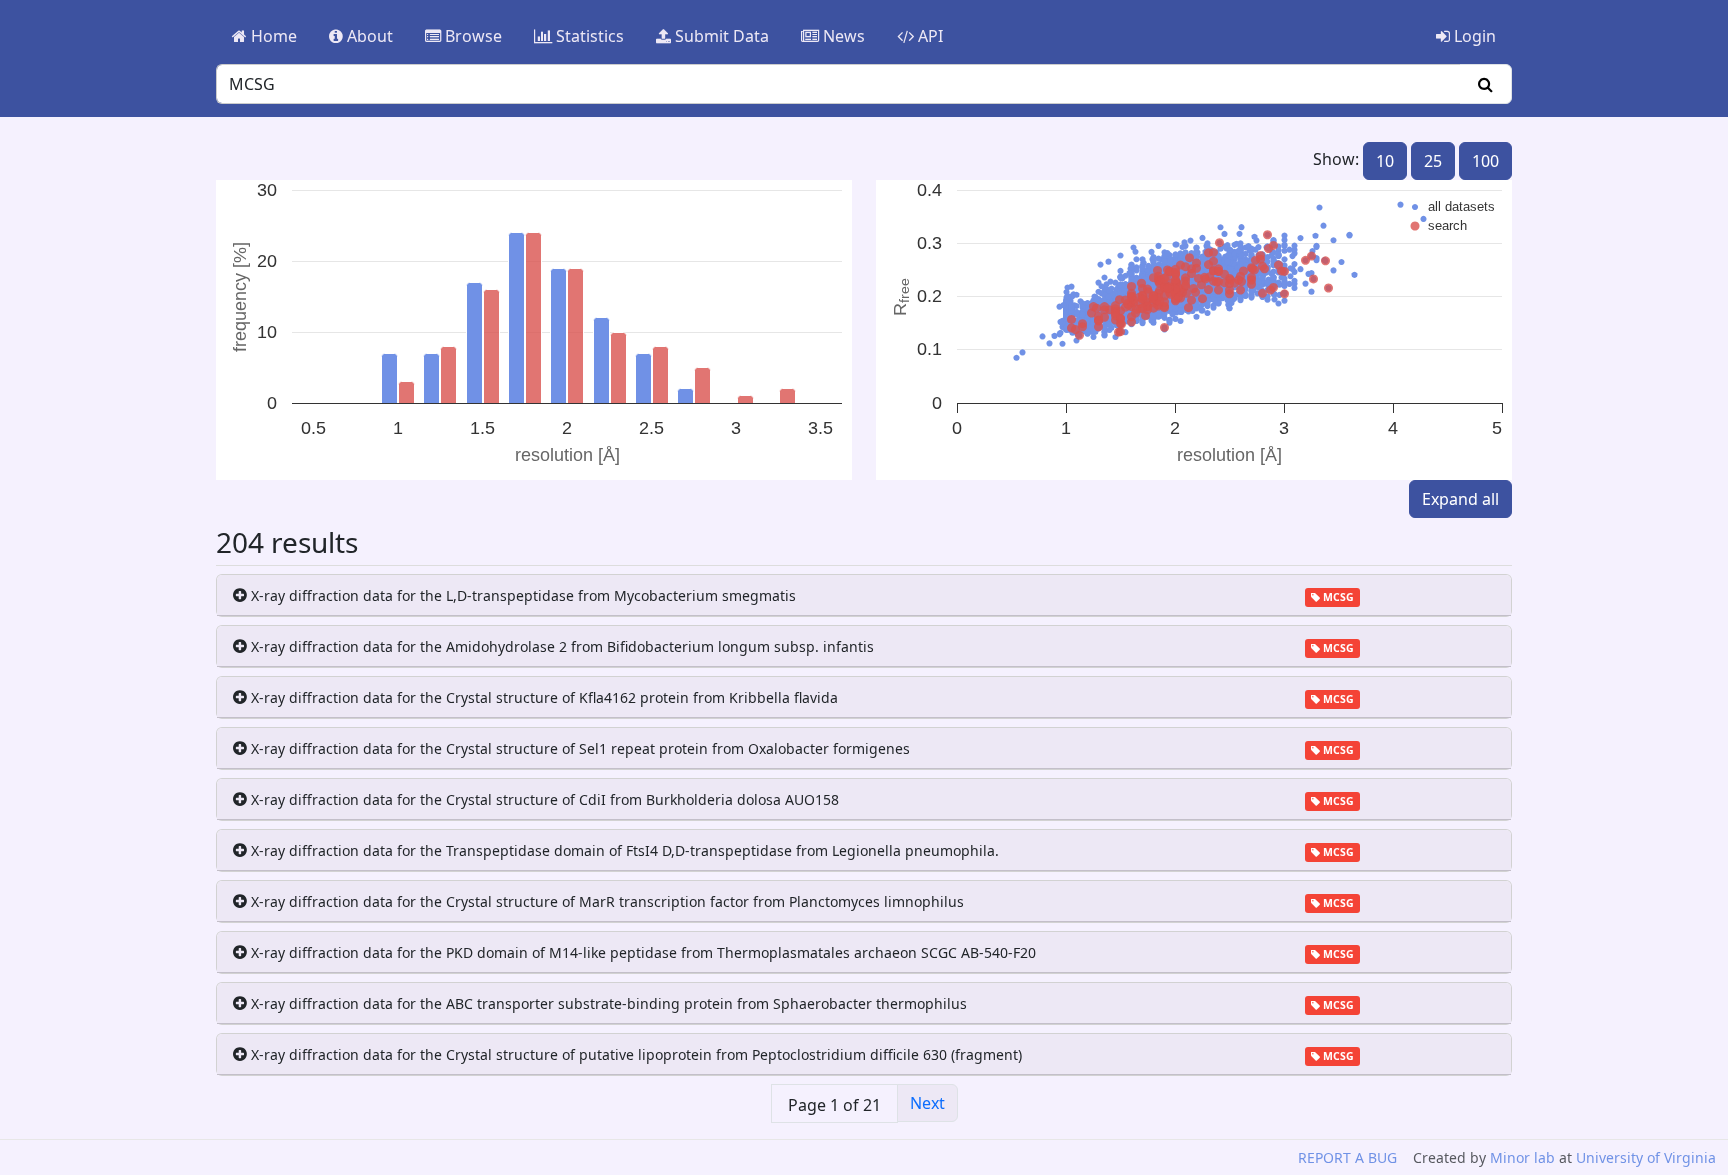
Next (927, 1103)
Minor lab (1522, 1157)
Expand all (1460, 499)
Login (1473, 36)
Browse (471, 36)
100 (1485, 161)
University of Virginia (1646, 1157)
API (928, 36)
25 (1433, 161)
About (368, 36)
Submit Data (720, 36)
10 (1385, 161)
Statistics (588, 36)
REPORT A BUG (1347, 1157)
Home (272, 36)
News (842, 36)
